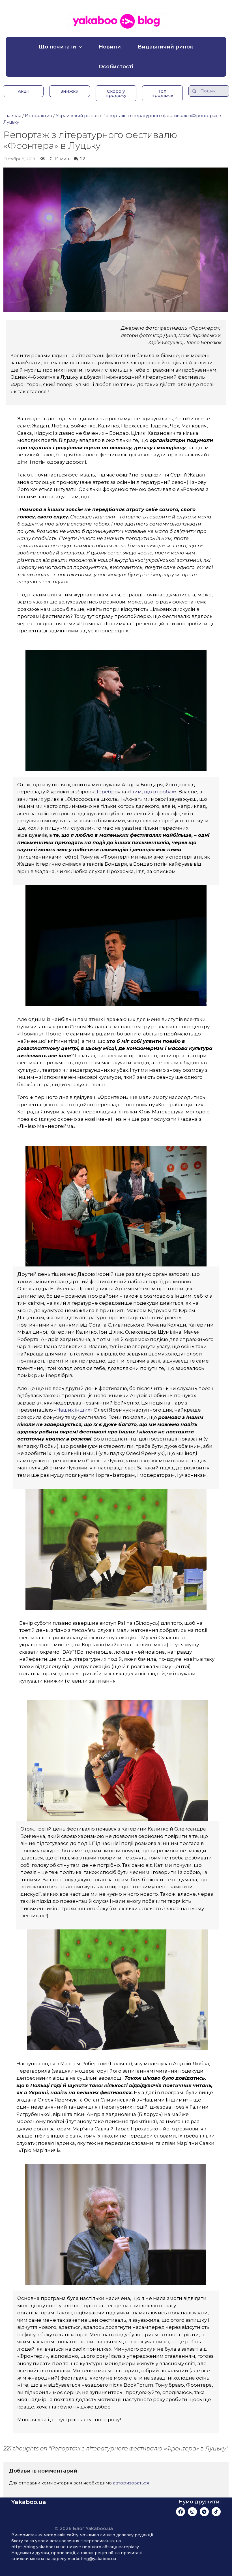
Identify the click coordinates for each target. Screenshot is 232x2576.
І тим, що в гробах (152, 792)
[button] (23, 91)
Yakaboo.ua (29, 2502)
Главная (12, 116)
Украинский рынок (77, 116)
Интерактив (38, 116)
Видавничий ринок (166, 47)
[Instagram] (192, 2512)
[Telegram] (204, 2512)
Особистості (116, 67)
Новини (110, 47)
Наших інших (73, 1410)
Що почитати (57, 47)
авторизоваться (131, 2483)
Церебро (106, 792)
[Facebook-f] (181, 2512)
